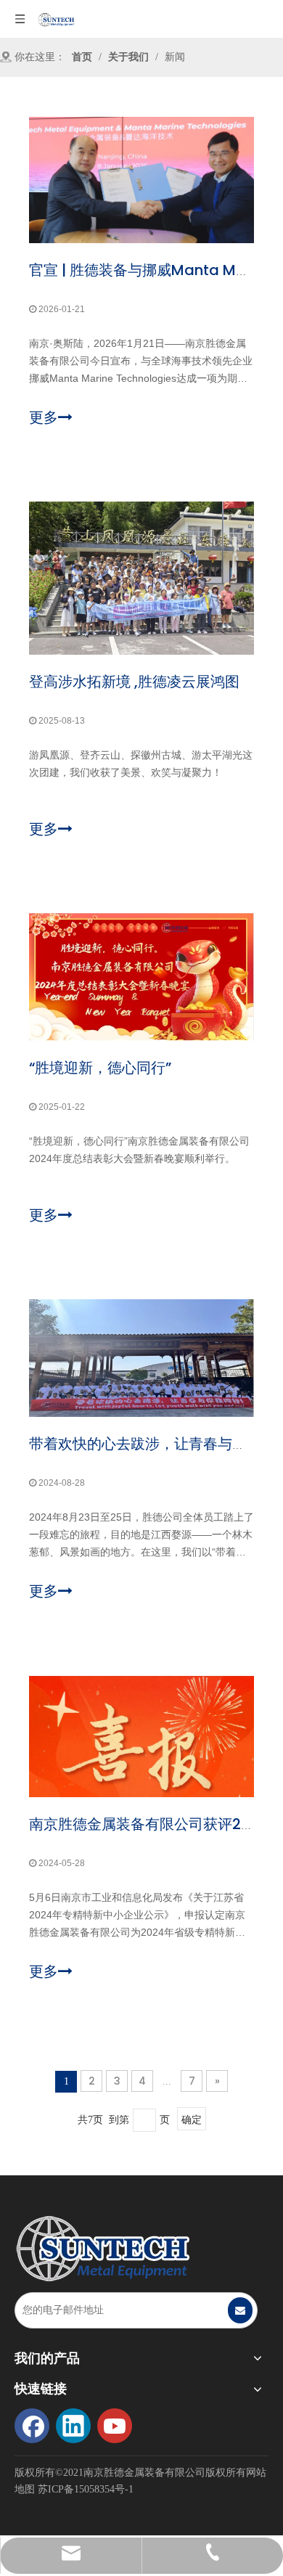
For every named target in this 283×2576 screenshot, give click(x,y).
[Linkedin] (73, 2426)
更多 (44, 417)
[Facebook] (32, 2426)
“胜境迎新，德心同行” (100, 1068)
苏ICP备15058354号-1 (86, 2489)
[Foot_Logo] (102, 2249)
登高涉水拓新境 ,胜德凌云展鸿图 (134, 682)
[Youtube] (115, 2426)
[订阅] (240, 2310)
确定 (192, 2119)
